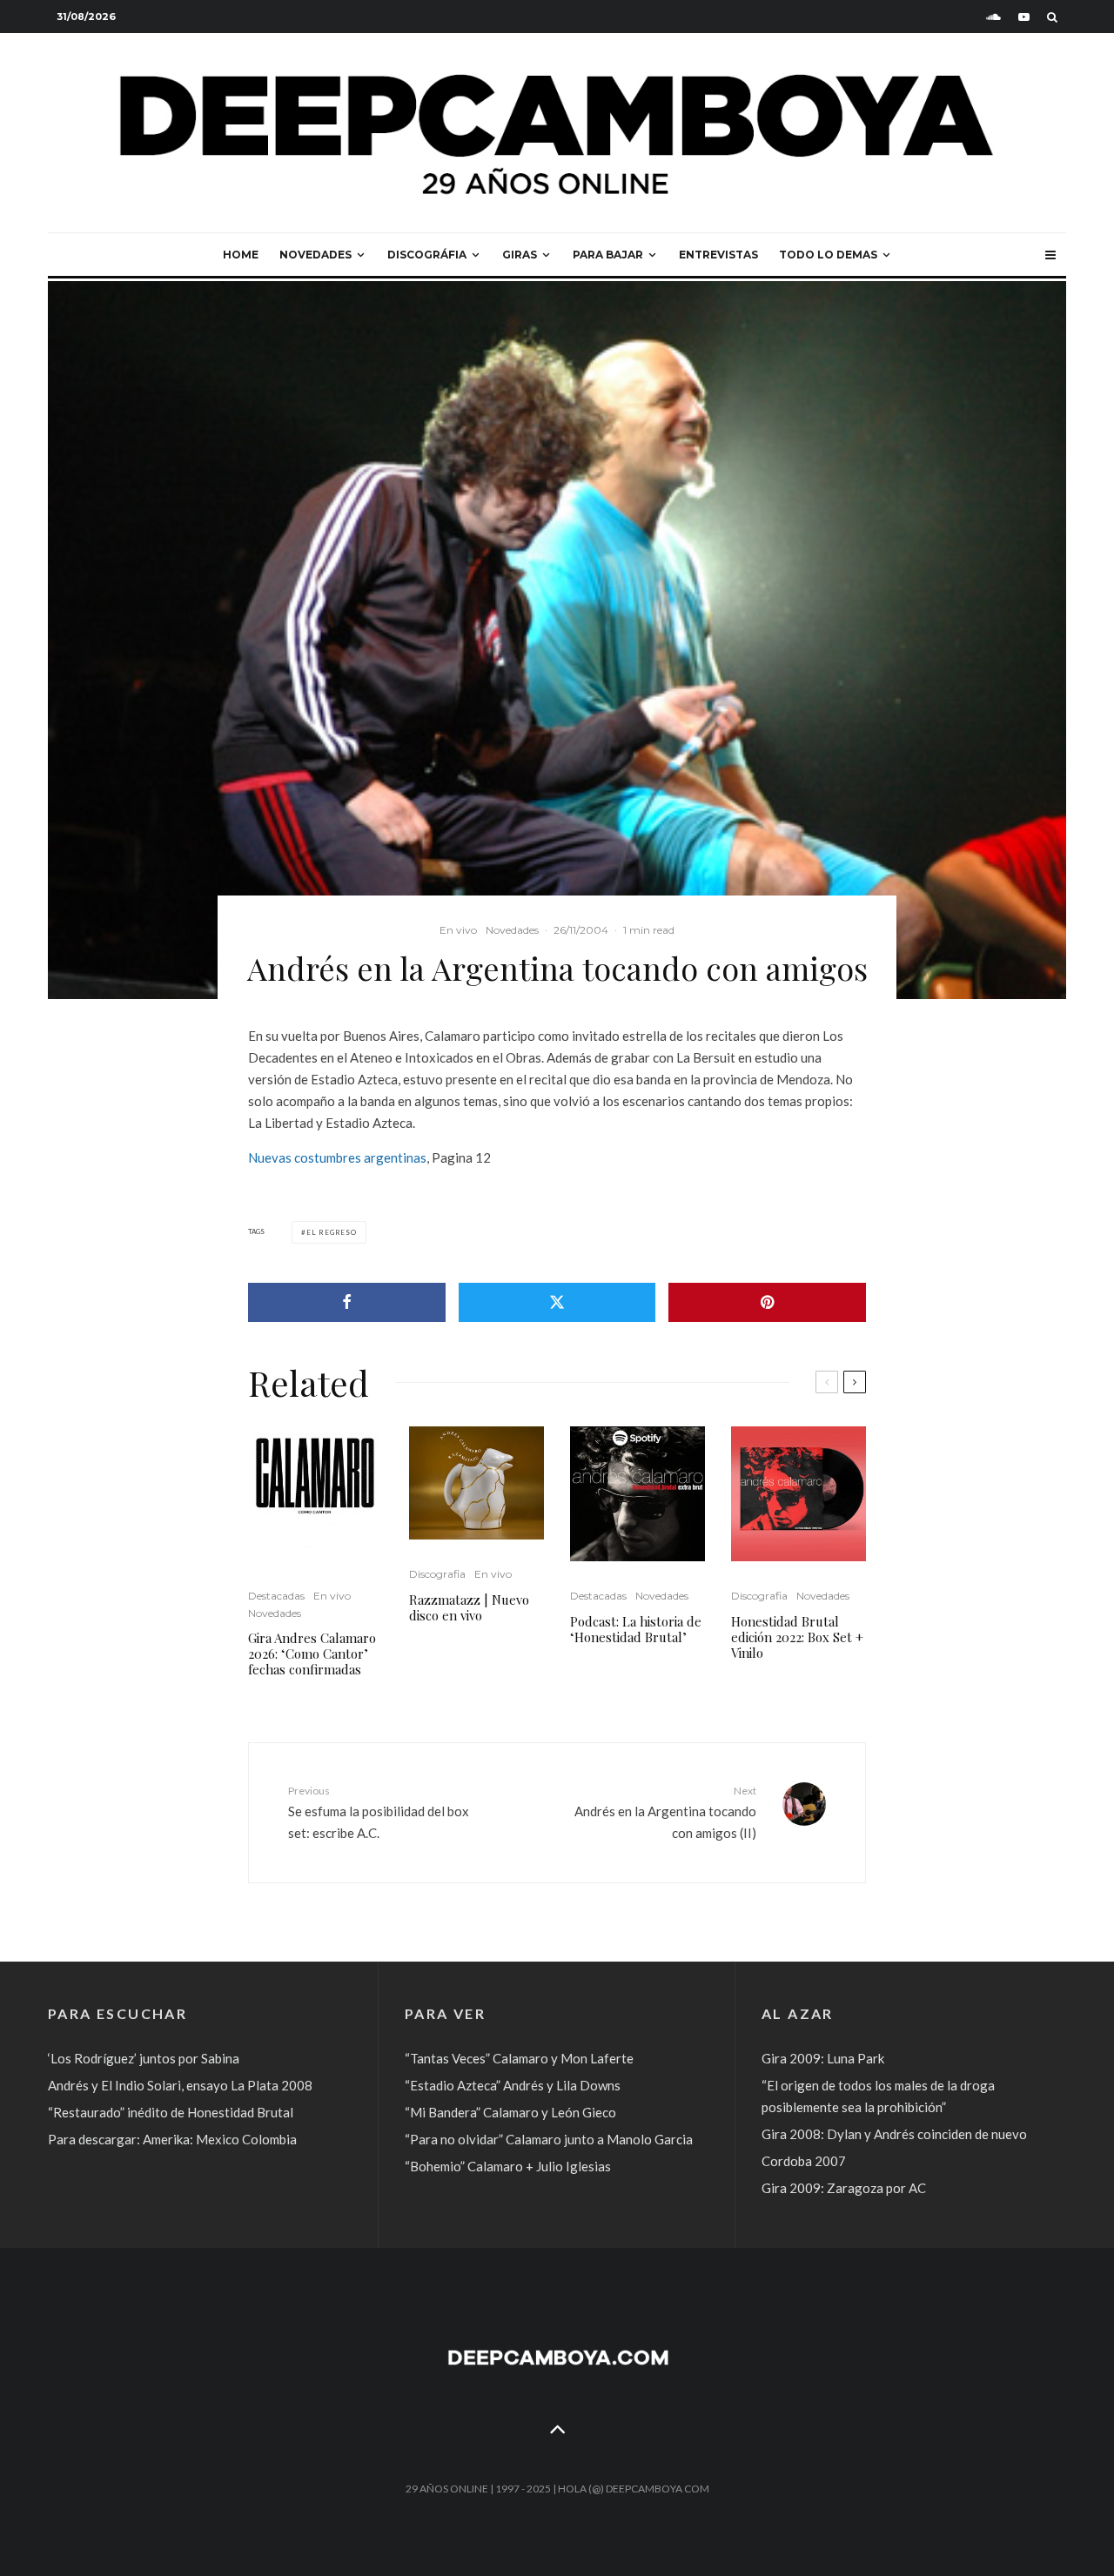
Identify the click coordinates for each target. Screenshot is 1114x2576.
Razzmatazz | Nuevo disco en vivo (469, 1607)
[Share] (347, 1302)
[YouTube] (1024, 17)
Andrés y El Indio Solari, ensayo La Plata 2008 (180, 2085)
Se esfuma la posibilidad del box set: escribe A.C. (379, 1812)
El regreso (332, 1232)
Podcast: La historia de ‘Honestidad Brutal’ (636, 1629)
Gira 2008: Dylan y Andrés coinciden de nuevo (894, 2134)
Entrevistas (718, 255)
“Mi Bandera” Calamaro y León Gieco (510, 2112)
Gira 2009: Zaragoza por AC (844, 2188)
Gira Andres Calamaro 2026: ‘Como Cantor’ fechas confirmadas (312, 1654)
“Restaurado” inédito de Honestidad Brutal (171, 2112)
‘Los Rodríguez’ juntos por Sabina (144, 2058)
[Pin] (767, 1302)
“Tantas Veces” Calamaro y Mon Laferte (519, 2058)
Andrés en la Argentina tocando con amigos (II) (665, 1812)
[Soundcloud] (993, 17)
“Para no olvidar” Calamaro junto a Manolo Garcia (549, 2139)
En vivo (458, 930)
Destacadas (276, 1596)
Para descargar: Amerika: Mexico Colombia (172, 2139)
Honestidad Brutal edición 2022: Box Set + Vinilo (797, 1637)
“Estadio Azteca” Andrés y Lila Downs (513, 2085)
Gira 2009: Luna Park (823, 2058)
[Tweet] (557, 1302)
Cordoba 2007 (804, 2161)
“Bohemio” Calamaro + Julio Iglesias (508, 2166)
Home (241, 255)
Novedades (315, 255)
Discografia (437, 1574)
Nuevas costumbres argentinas (337, 1157)
